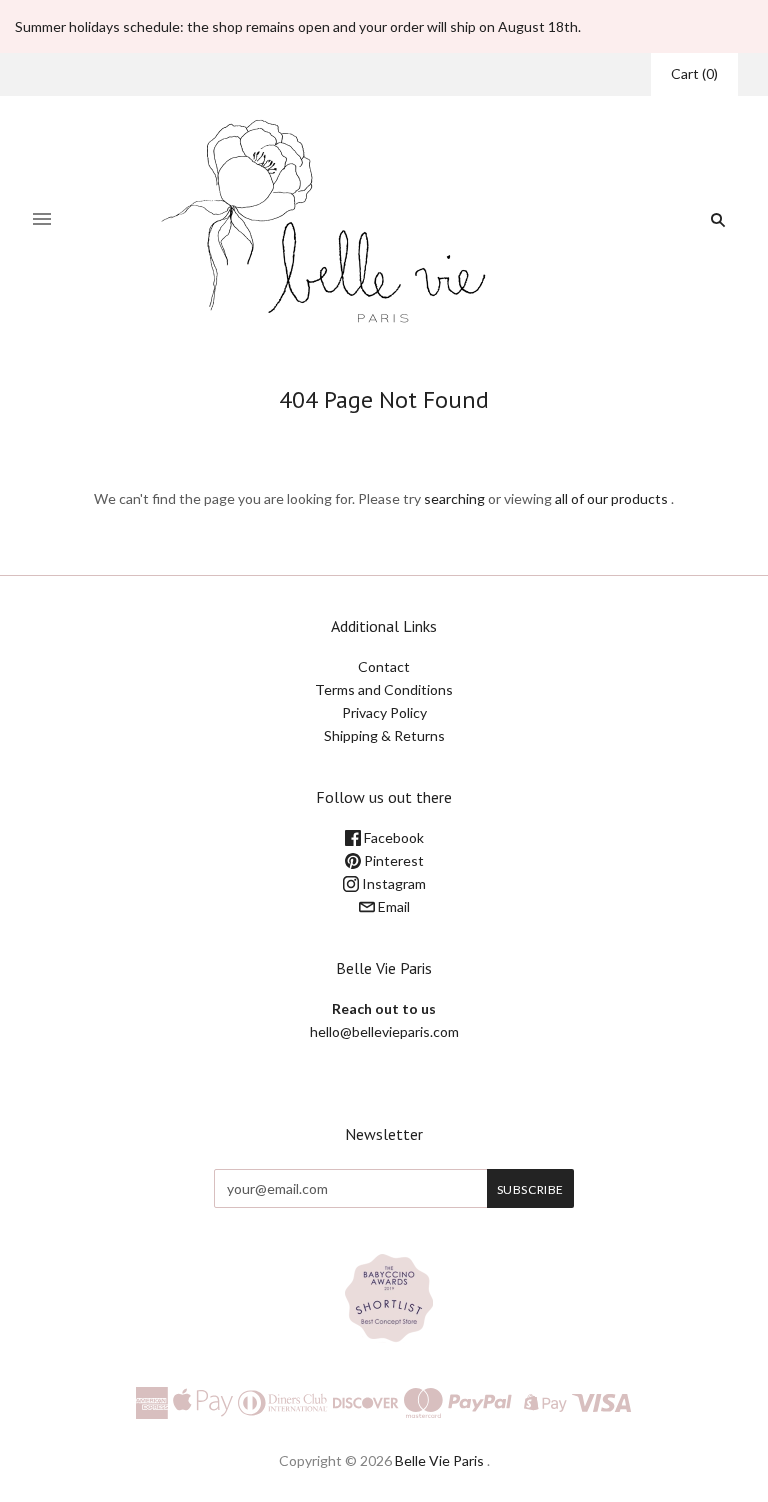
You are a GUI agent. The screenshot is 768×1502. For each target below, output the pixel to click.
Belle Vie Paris (439, 1460)
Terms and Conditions (384, 689)
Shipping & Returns (384, 735)
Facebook (392, 837)
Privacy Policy (384, 712)
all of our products (611, 498)
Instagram (392, 883)
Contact (384, 666)
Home (366, 435)
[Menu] (42, 220)
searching (454, 498)
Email (392, 906)
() (694, 73)
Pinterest (392, 860)
